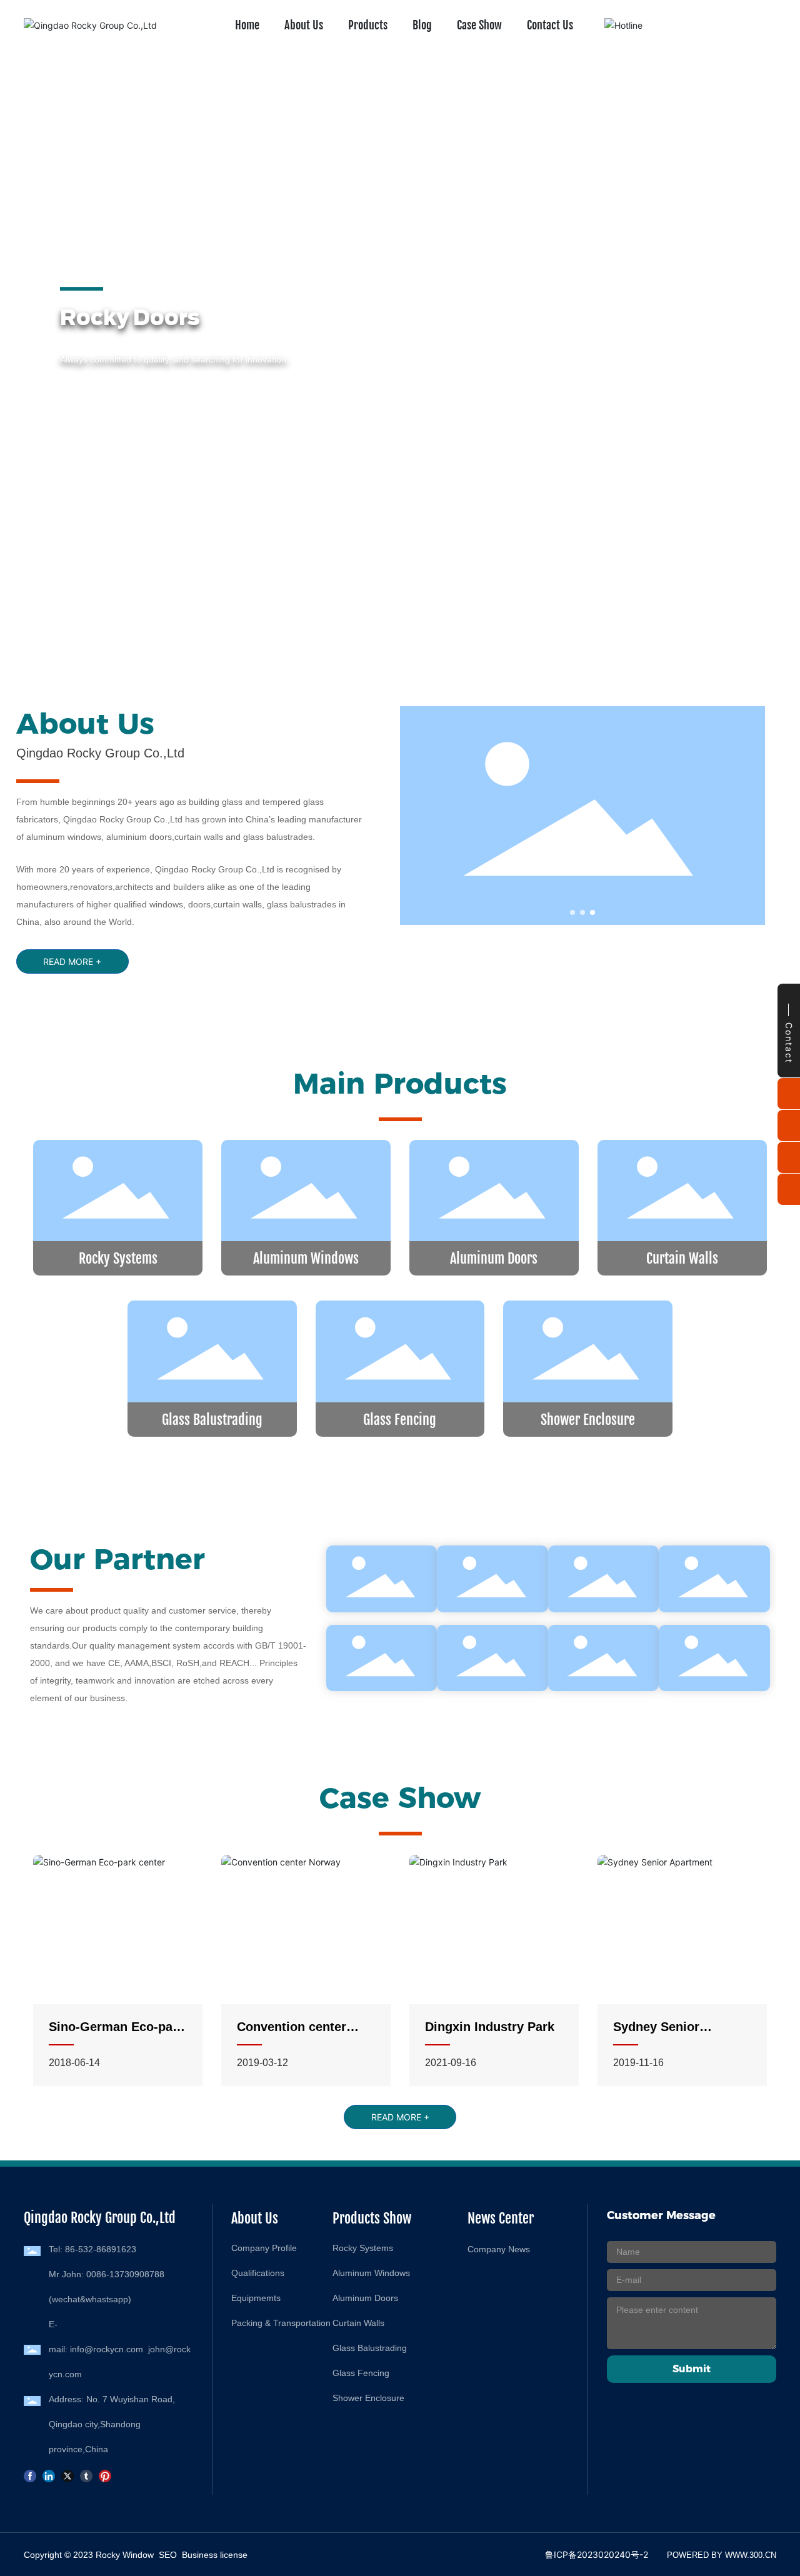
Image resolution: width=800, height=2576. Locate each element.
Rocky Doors (109, 317)
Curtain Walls (682, 1258)
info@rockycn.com (107, 2349)
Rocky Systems (118, 1258)
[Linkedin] (49, 2475)
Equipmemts (256, 2298)
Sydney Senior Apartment (656, 2034)
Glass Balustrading (212, 1420)
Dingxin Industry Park (490, 2027)
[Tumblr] (86, 2475)
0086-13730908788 (125, 2274)
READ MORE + (90, 402)
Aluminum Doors (494, 1258)
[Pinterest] (105, 2475)
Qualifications (258, 2273)
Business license (215, 2555)
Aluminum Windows (306, 1258)
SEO (168, 2555)
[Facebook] (30, 2475)
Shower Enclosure (588, 1420)
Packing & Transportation (281, 2323)
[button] (65, 600)
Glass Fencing (400, 1420)
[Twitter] (67, 2475)
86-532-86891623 (101, 2249)
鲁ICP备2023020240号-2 (597, 2554)
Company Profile (264, 2248)
